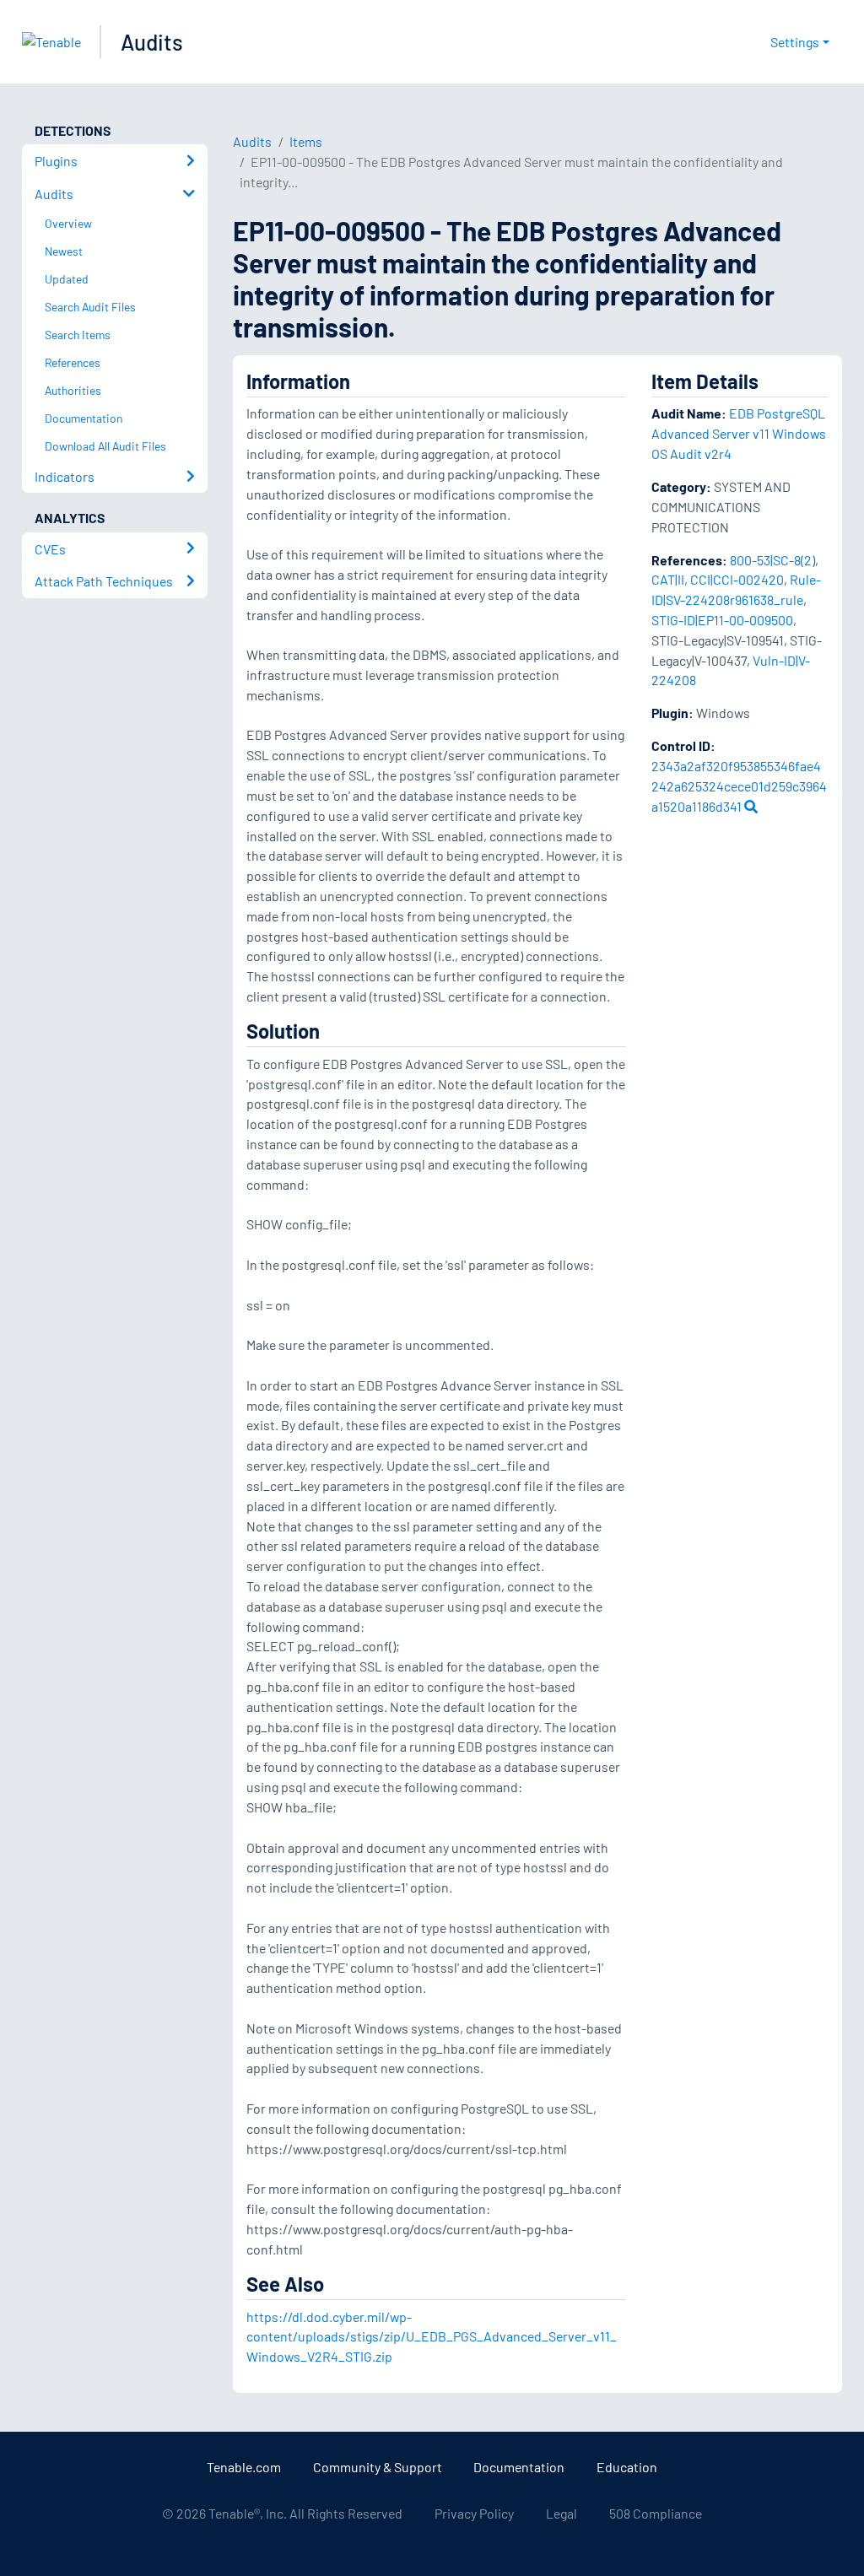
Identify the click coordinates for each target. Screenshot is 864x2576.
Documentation (519, 2467)
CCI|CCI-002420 (737, 579)
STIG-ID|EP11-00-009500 (722, 620)
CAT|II (668, 579)
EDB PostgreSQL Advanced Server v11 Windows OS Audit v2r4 (739, 433)
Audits (152, 42)
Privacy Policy (474, 2513)
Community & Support (378, 2467)
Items (306, 141)
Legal (562, 2513)
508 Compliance (656, 2513)
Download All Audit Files (105, 446)
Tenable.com (244, 2467)
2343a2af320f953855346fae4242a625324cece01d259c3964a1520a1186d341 (739, 786)
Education (627, 2467)
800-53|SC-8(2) (772, 560)
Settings (795, 42)
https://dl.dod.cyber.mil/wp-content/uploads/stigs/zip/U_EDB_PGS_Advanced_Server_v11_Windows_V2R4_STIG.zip (432, 2337)
